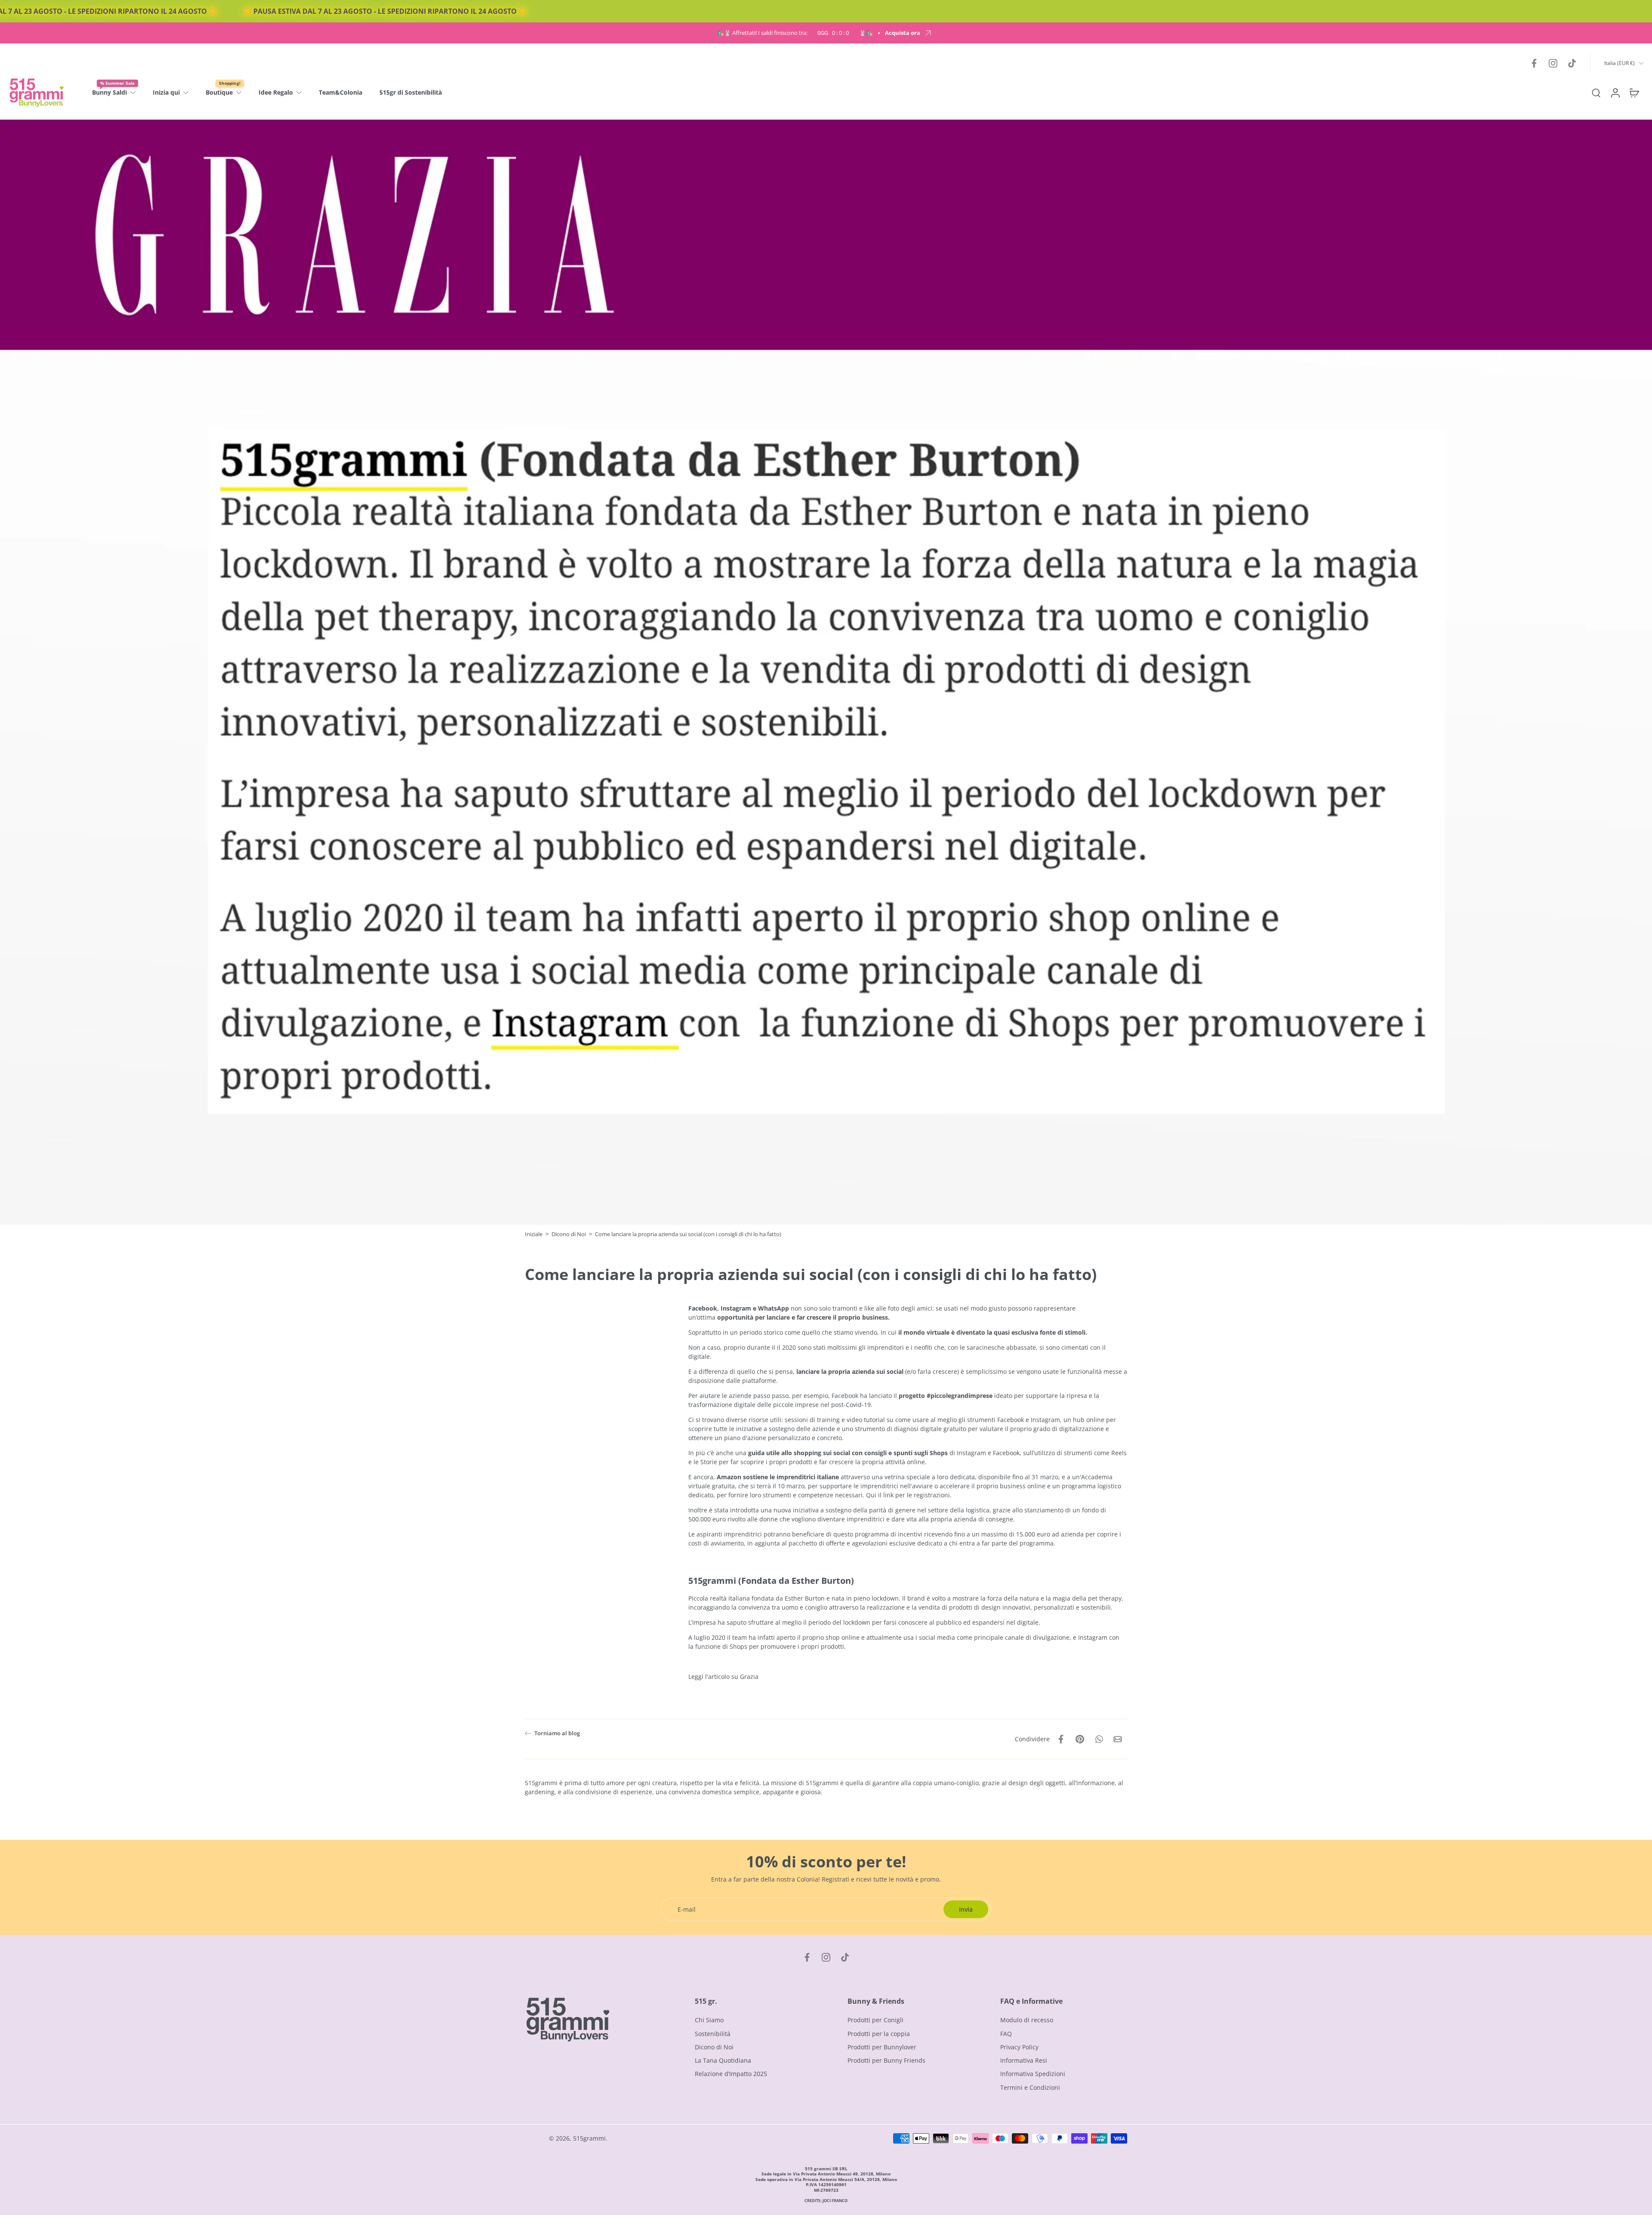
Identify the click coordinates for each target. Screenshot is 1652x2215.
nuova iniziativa (796, 1510)
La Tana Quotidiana (723, 2060)
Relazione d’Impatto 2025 (731, 2074)
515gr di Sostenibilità (411, 92)
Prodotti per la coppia (879, 2034)
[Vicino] (988, 1057)
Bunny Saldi (109, 92)
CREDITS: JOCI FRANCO (826, 2201)
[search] (1596, 93)
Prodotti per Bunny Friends (886, 2060)
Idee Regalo (276, 92)
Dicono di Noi (569, 1234)
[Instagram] (1553, 63)
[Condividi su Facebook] (1061, 1739)
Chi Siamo (709, 2020)
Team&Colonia (341, 92)
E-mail (854, 1138)
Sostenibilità (713, 2034)
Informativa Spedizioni (1033, 2074)
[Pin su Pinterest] (1080, 1739)
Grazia (749, 1677)
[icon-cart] (1634, 93)
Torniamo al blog (557, 1733)
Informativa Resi (1024, 2060)
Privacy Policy (1019, 2047)
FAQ (1006, 2034)
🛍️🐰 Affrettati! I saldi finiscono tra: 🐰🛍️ (795, 33)
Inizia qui (166, 92)
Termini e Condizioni (1030, 2087)
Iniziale (534, 1234)
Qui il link (881, 1495)
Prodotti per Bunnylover (882, 2047)
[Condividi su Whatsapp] (1099, 1739)
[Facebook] (1534, 63)
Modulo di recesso (1027, 2020)
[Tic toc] (1572, 63)
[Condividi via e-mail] (1118, 1739)
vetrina (895, 1477)
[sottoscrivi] (965, 1138)
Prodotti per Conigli (875, 2020)
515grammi (589, 2138)
